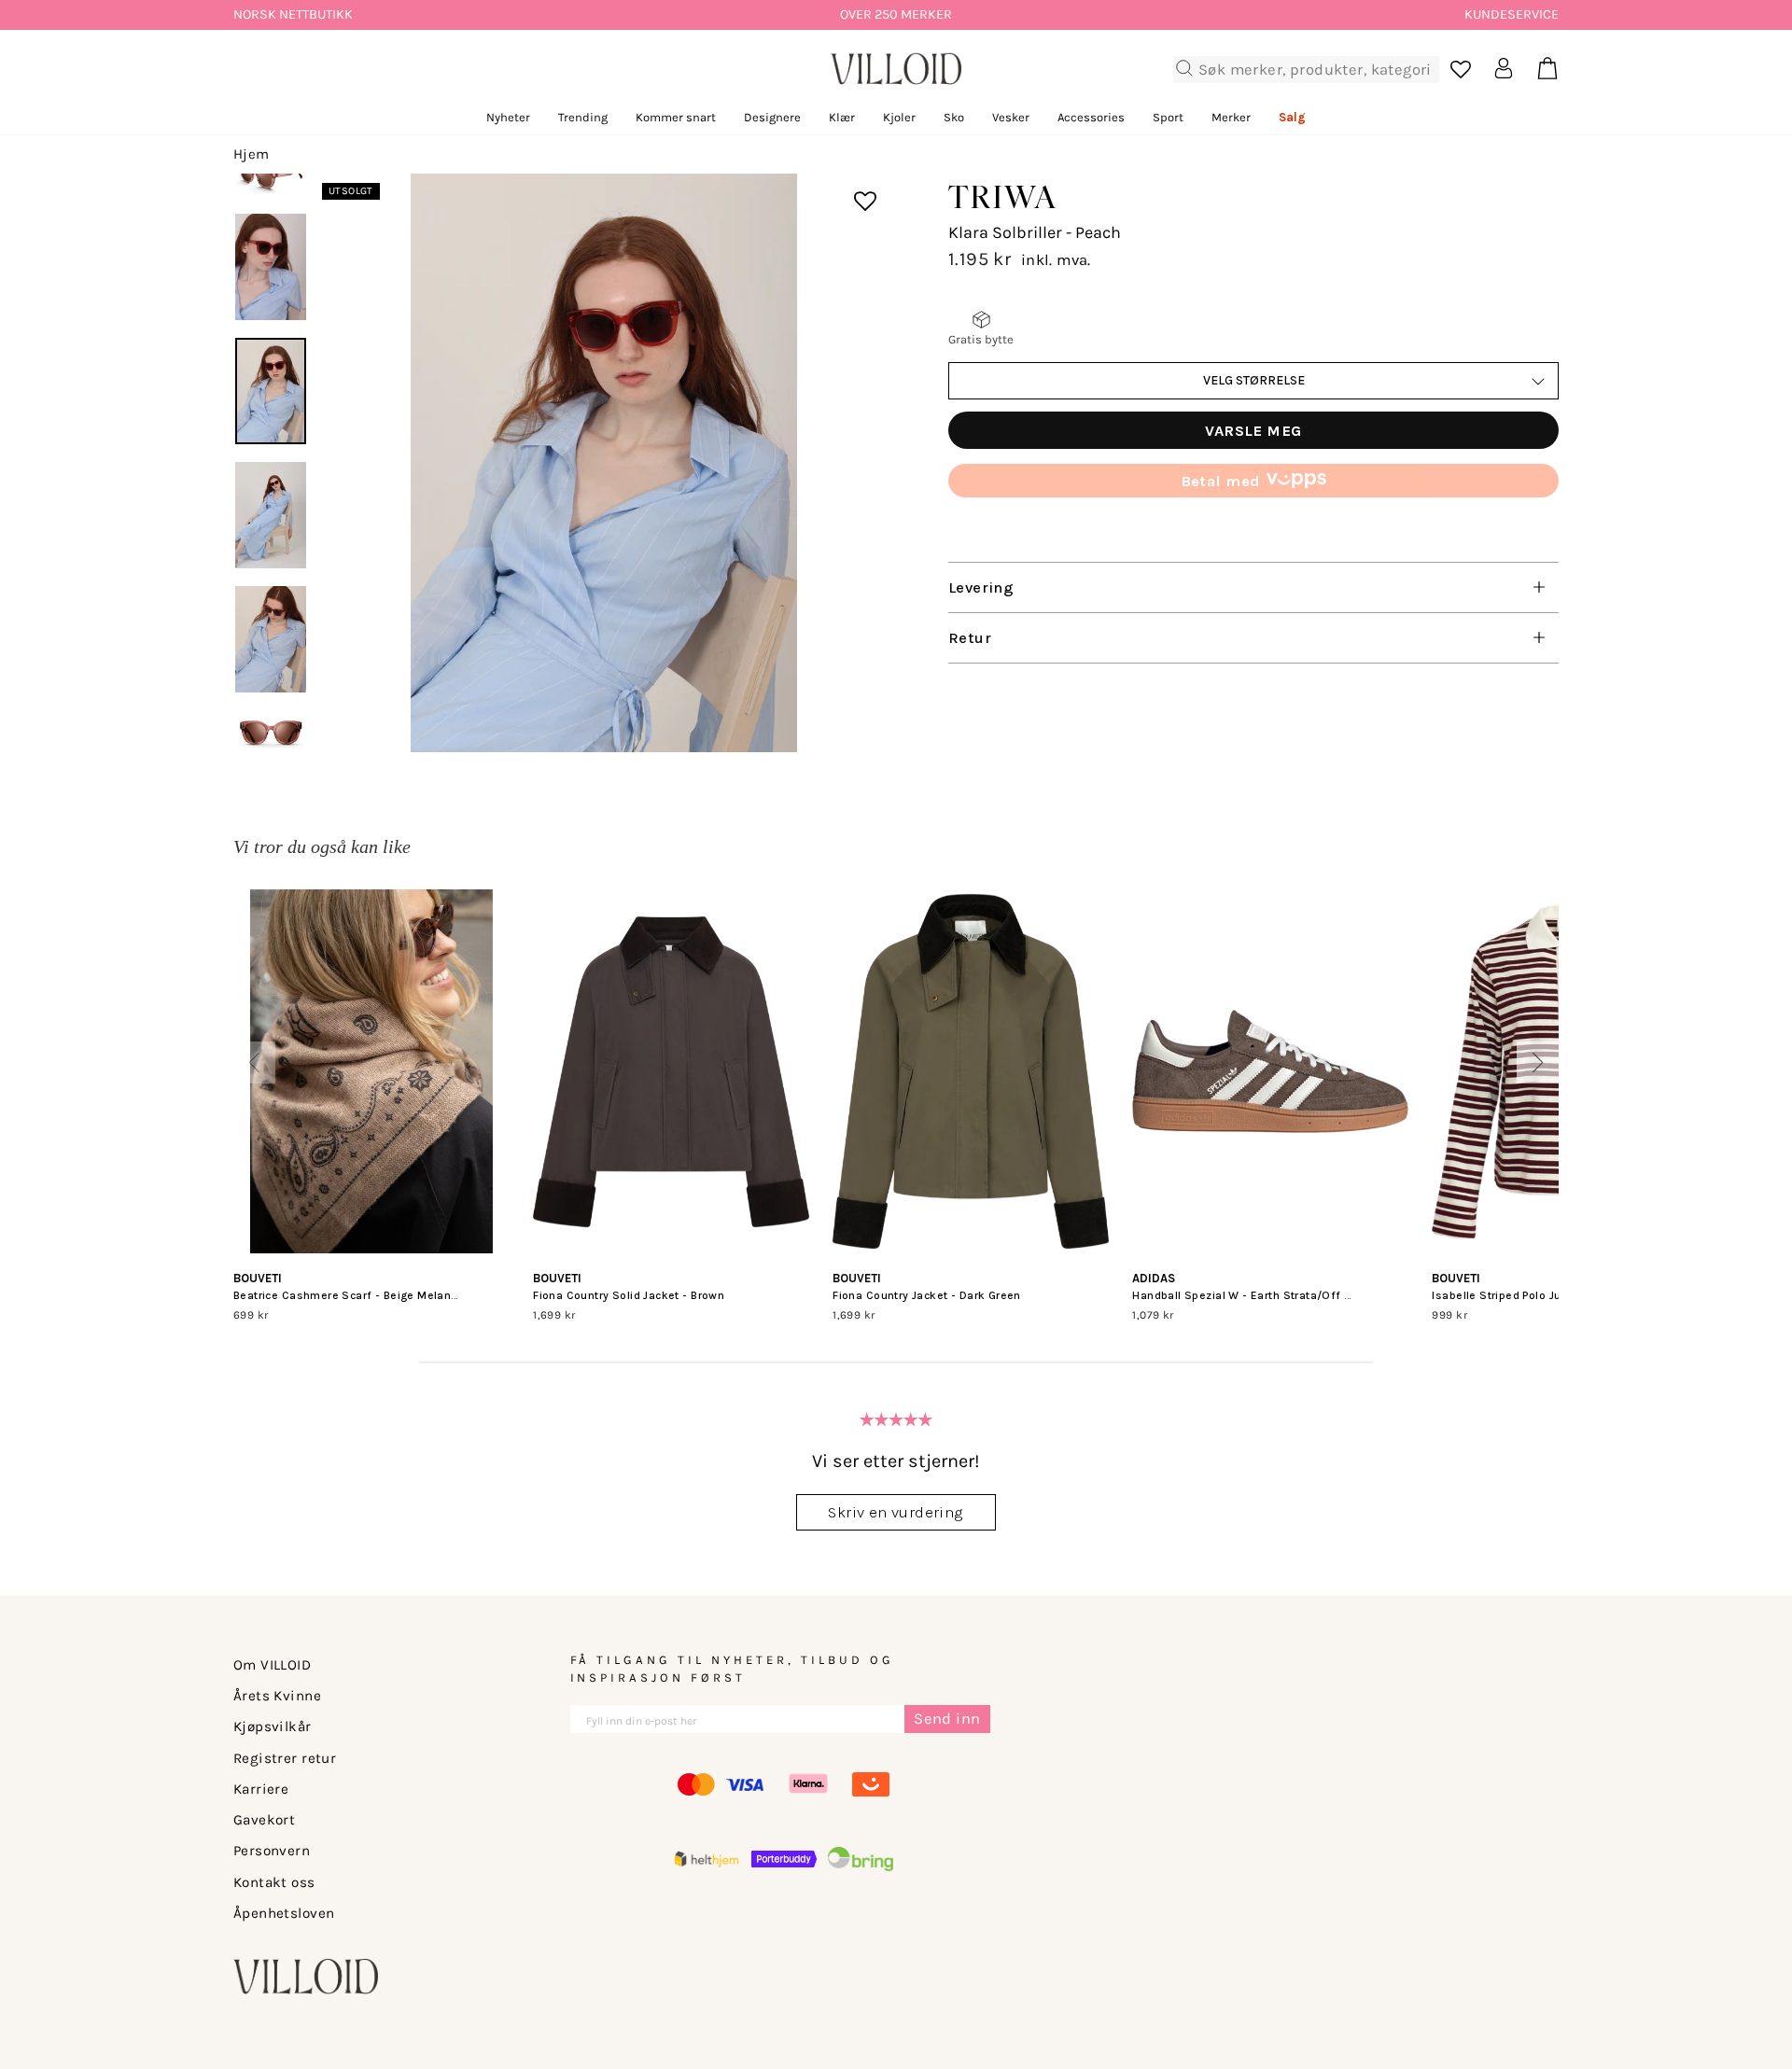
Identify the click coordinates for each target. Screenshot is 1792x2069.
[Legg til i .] (852, 189)
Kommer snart (676, 117)
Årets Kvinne (277, 1696)
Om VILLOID (272, 1665)
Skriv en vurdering (896, 1512)
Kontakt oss (274, 1882)
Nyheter (508, 117)
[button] (254, 1062)
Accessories (1091, 117)
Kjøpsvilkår (273, 1726)
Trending (583, 117)
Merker (1231, 117)
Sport (1168, 117)
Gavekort (264, 1820)
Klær (842, 117)
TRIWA (1003, 196)
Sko (954, 117)
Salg (1292, 117)
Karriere (261, 1789)
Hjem (252, 154)
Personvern (272, 1851)
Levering (981, 587)
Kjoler (899, 117)
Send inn (947, 1719)
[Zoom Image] (604, 463)
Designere (772, 117)
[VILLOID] (896, 69)
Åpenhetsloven (284, 1913)
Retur (970, 638)
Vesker (1011, 117)
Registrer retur (285, 1758)
